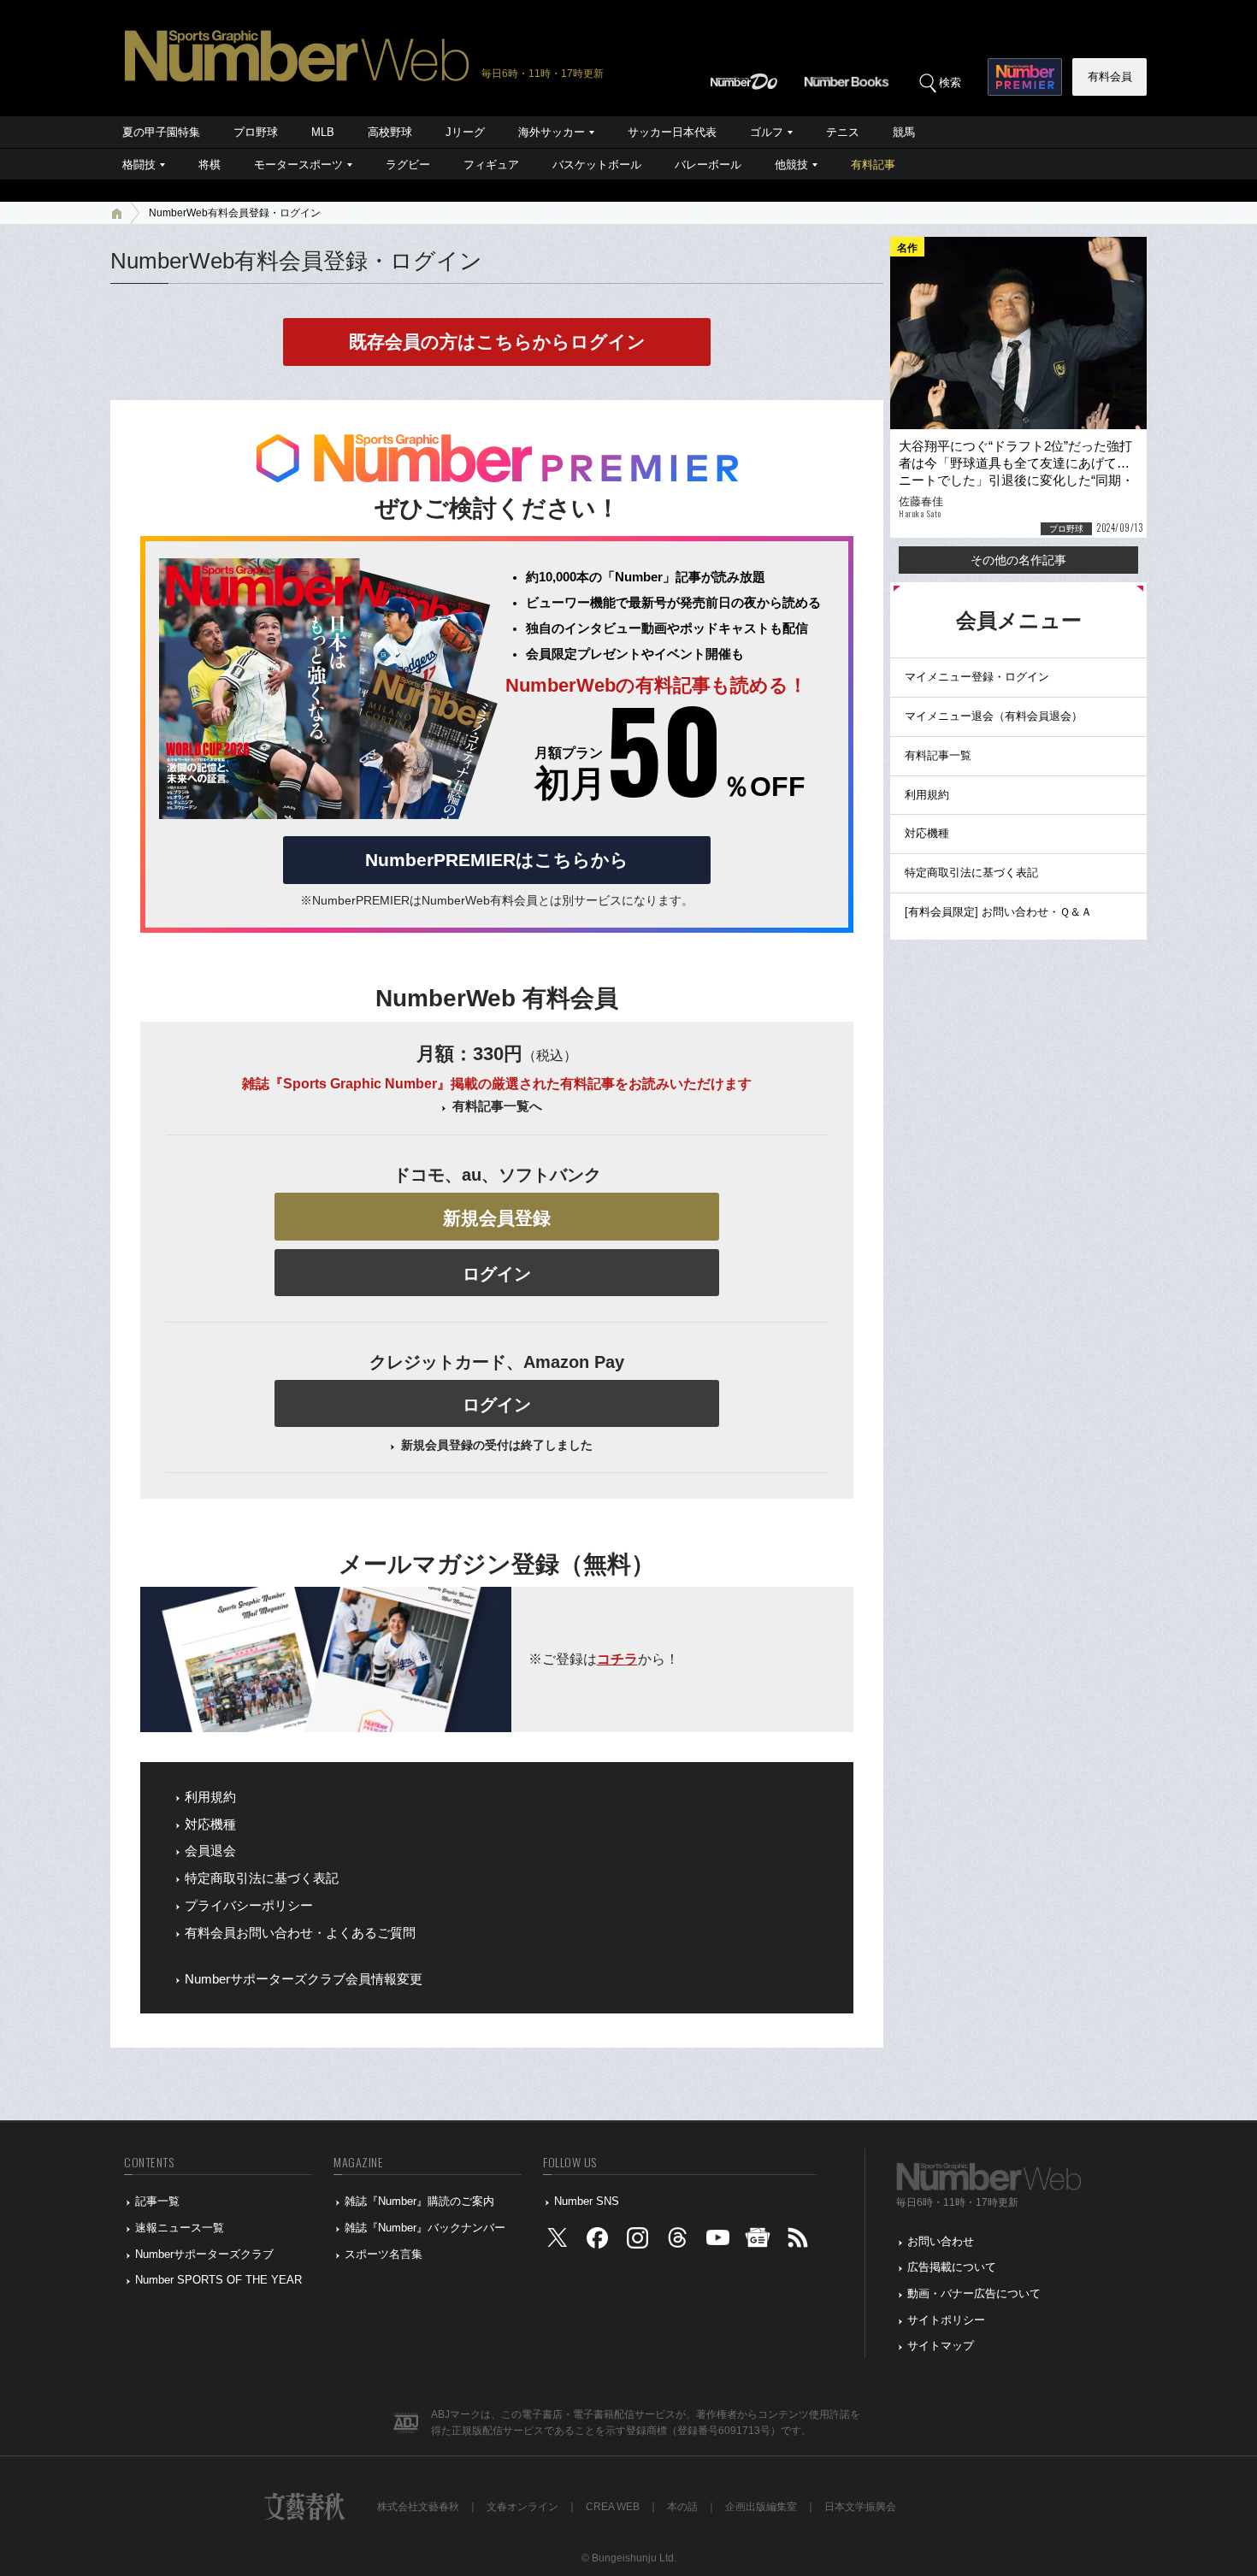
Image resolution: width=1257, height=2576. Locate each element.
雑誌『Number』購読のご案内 (419, 2201)
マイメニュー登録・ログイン (977, 677)
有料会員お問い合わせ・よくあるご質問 (300, 1933)
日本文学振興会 (860, 2507)
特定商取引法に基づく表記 (262, 1878)
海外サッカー (552, 132)
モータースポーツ (298, 165)
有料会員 (1110, 77)
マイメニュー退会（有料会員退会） (994, 716)
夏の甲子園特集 (161, 132)
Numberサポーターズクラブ (204, 2254)
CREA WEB (613, 2507)
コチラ (617, 1659)
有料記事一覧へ (497, 1106)
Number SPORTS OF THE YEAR (218, 2280)
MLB (323, 132)
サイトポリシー (946, 2320)
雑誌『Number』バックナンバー (425, 2228)
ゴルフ (767, 132)
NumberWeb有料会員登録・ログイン (235, 213)
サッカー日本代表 (672, 132)
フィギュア (491, 165)
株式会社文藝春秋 (418, 2507)
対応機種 (210, 1824)
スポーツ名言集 (384, 2254)
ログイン (497, 1274)
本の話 (682, 2507)
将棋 (209, 165)
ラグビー (408, 165)
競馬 (904, 132)
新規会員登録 (497, 1218)
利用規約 (210, 1797)
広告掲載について (952, 2267)
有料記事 (873, 165)
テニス (843, 132)
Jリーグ (465, 132)
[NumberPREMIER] (1025, 77)
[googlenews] (758, 2241)
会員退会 (210, 1851)
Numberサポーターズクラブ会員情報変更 (304, 1979)
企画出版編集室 (761, 2507)
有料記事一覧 (938, 755)
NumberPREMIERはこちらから (497, 860)
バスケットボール (597, 165)
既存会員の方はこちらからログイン (497, 342)
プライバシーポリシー (249, 1906)
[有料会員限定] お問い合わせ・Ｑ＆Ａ (998, 912)
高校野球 (390, 132)
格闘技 (139, 165)
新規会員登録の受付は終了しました (497, 1445)
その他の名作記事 (1018, 560)
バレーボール (708, 165)
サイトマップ (941, 2346)
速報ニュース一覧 (180, 2228)
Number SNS (587, 2201)
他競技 (791, 165)
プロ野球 (256, 132)
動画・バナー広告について (974, 2293)
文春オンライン (522, 2507)
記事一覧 (157, 2201)
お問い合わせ (941, 2241)
